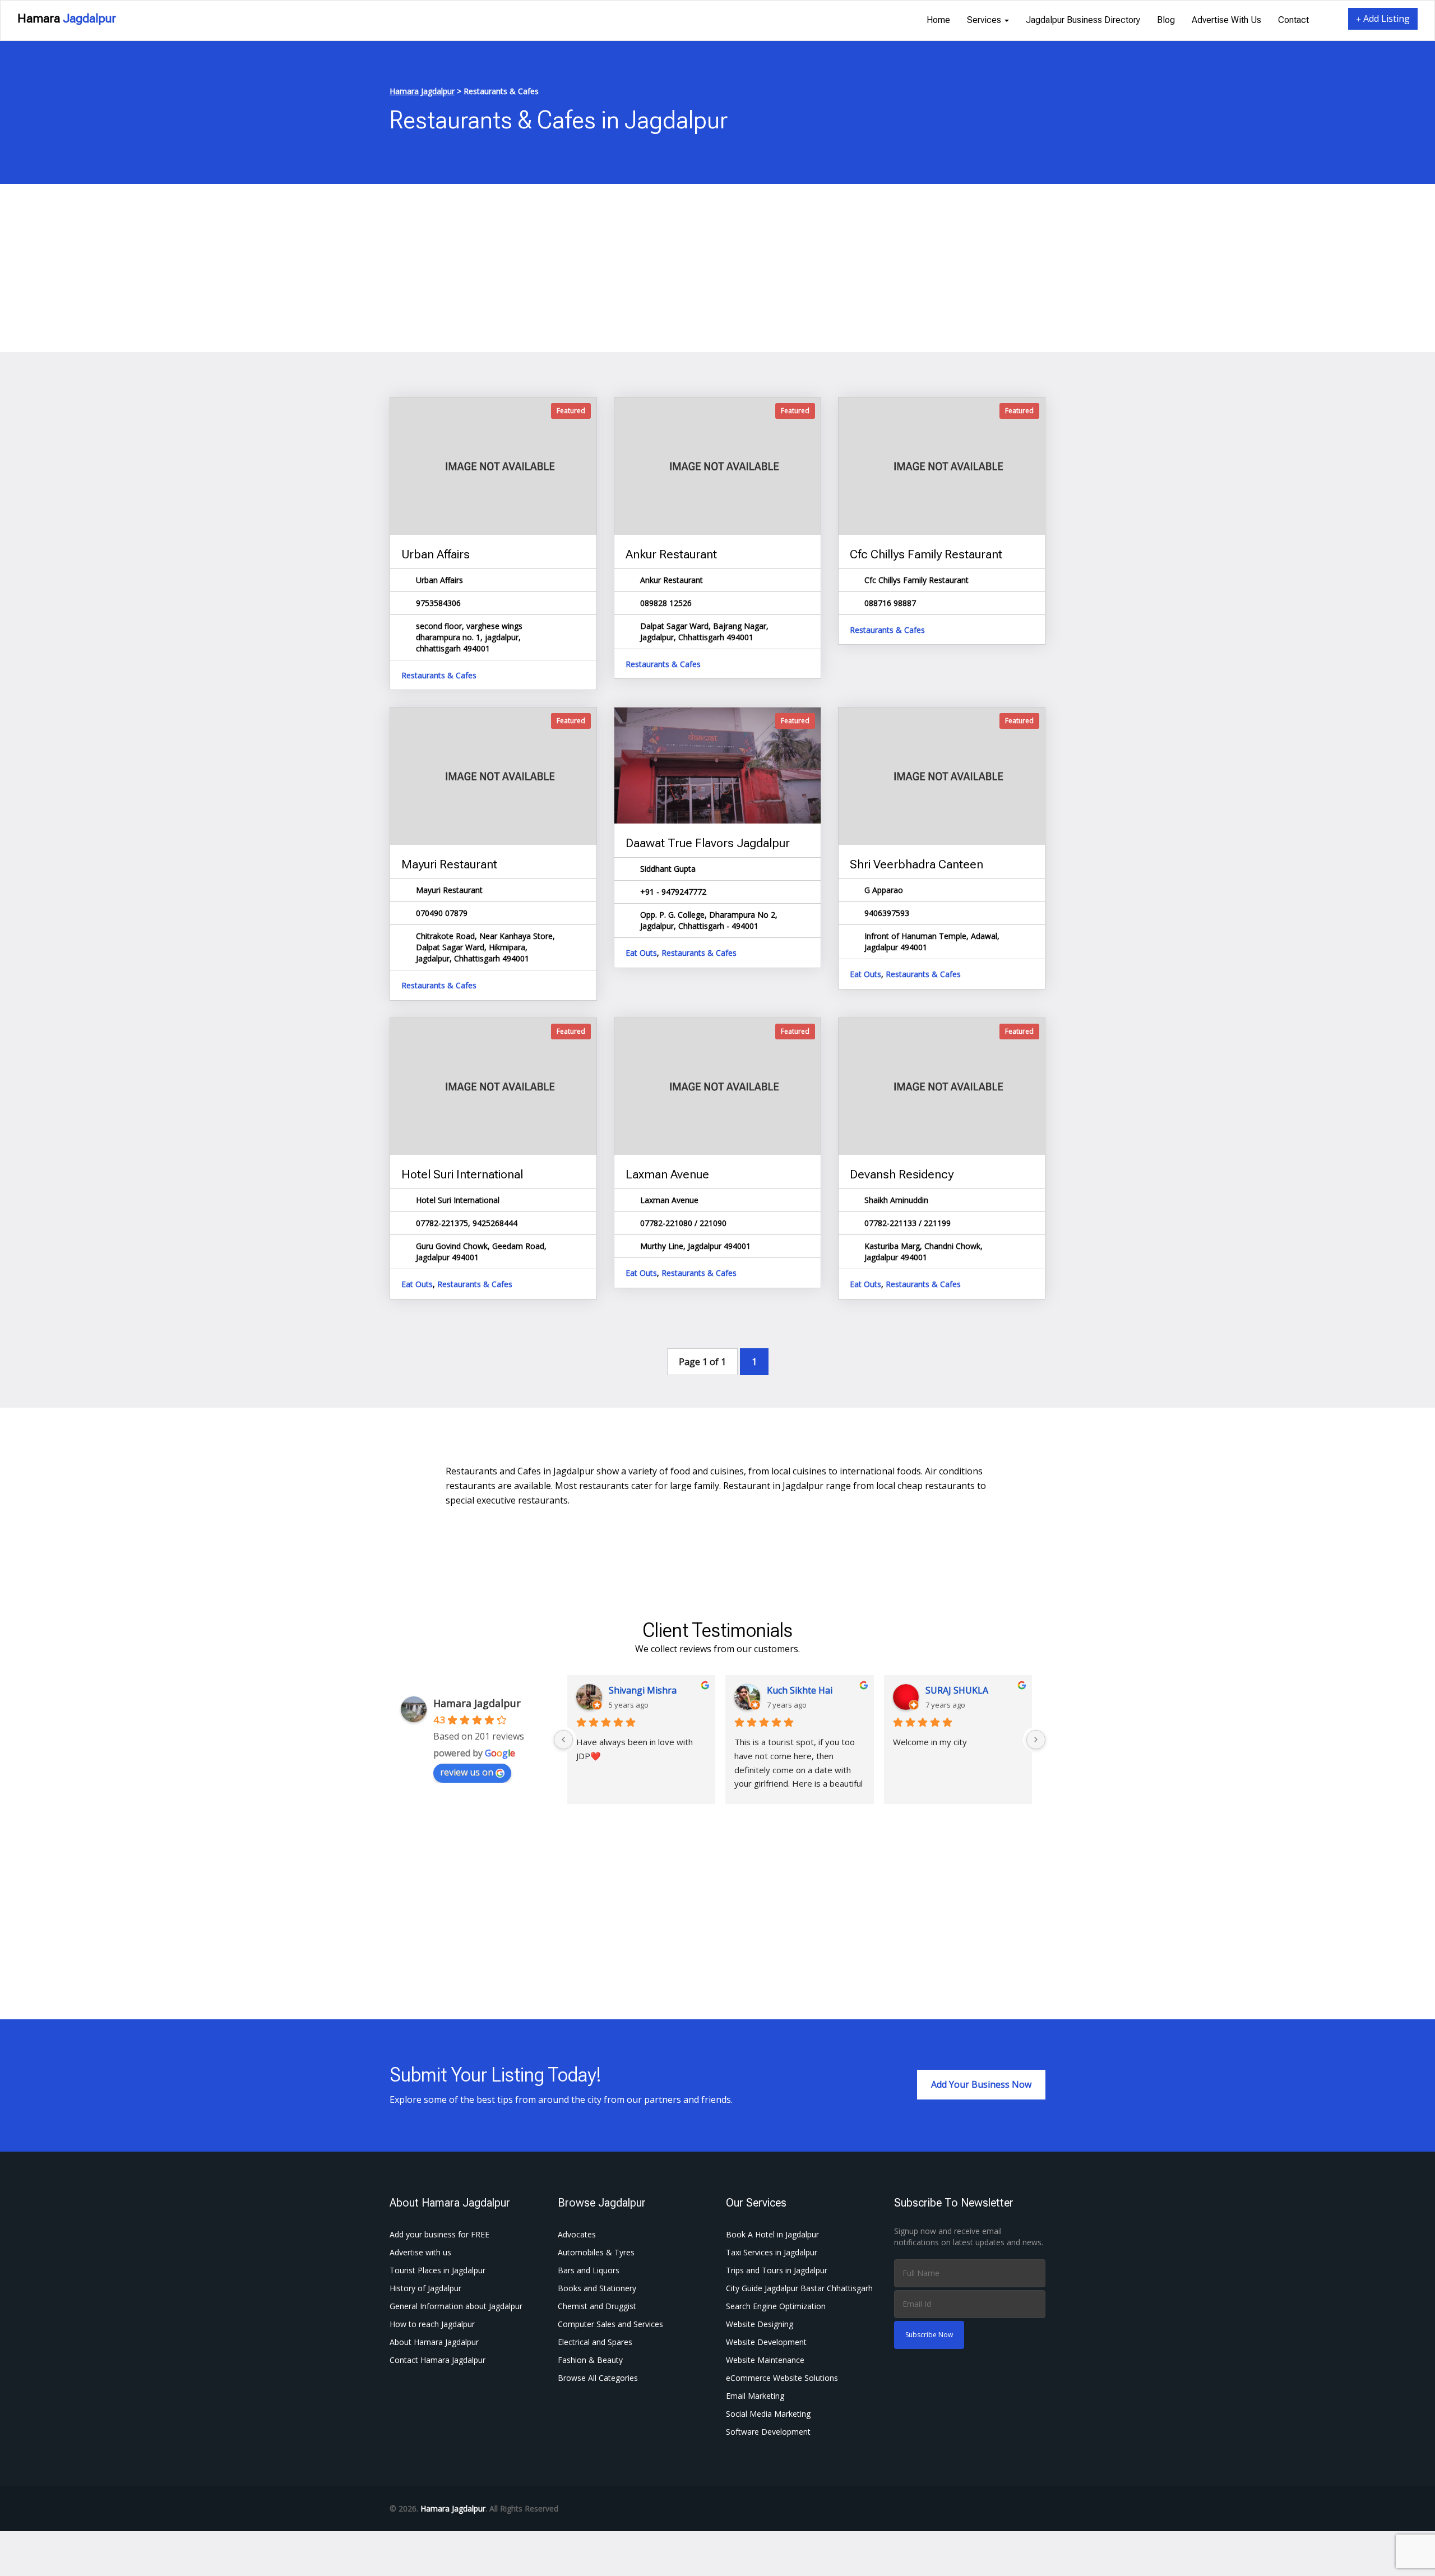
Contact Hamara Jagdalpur (438, 2360)
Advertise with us (1226, 20)
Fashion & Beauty (590, 2360)
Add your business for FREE (439, 2234)
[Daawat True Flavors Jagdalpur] (717, 766)
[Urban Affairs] (493, 466)
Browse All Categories (598, 2378)
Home (938, 20)
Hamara (67, 18)
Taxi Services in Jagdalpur (772, 2252)
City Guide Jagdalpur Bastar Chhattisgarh (799, 2288)
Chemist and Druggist (597, 2306)
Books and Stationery (597, 2288)
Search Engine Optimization (776, 2306)
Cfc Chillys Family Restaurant (926, 554)
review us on (467, 1772)
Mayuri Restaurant (449, 864)
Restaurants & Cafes (439, 675)
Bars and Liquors (589, 2270)
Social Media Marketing (768, 2414)
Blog (1166, 20)
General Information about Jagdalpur (456, 2306)
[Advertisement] (717, 268)
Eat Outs (641, 953)
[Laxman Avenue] (717, 1086)
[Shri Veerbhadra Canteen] (942, 776)
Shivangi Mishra (643, 1690)
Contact (1293, 20)
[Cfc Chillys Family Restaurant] (942, 466)
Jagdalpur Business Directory (1083, 20)
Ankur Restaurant (671, 554)
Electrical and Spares (595, 2342)
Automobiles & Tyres (596, 2252)
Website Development (766, 2342)
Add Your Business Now (981, 2084)
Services (985, 20)
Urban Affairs (436, 554)
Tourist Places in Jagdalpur (438, 2270)
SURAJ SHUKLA (957, 1690)
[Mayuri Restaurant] (493, 776)
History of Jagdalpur (425, 2288)
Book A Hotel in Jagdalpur (772, 2234)
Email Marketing (755, 2396)
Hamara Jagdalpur (477, 1703)
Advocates (577, 2234)
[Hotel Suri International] (493, 1086)
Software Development (768, 2432)
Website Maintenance (765, 2360)
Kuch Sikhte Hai (800, 1690)
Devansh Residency (902, 1174)
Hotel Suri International (462, 1174)
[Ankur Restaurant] (717, 466)
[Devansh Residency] (942, 1086)
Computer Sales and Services (610, 2324)
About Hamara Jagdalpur (434, 2342)
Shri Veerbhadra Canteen (916, 864)
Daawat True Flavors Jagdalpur (708, 843)
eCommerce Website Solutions (782, 2378)
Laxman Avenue (667, 1174)
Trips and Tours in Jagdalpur (777, 2270)
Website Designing (760, 2324)
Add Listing (1385, 19)
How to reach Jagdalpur (432, 2324)
